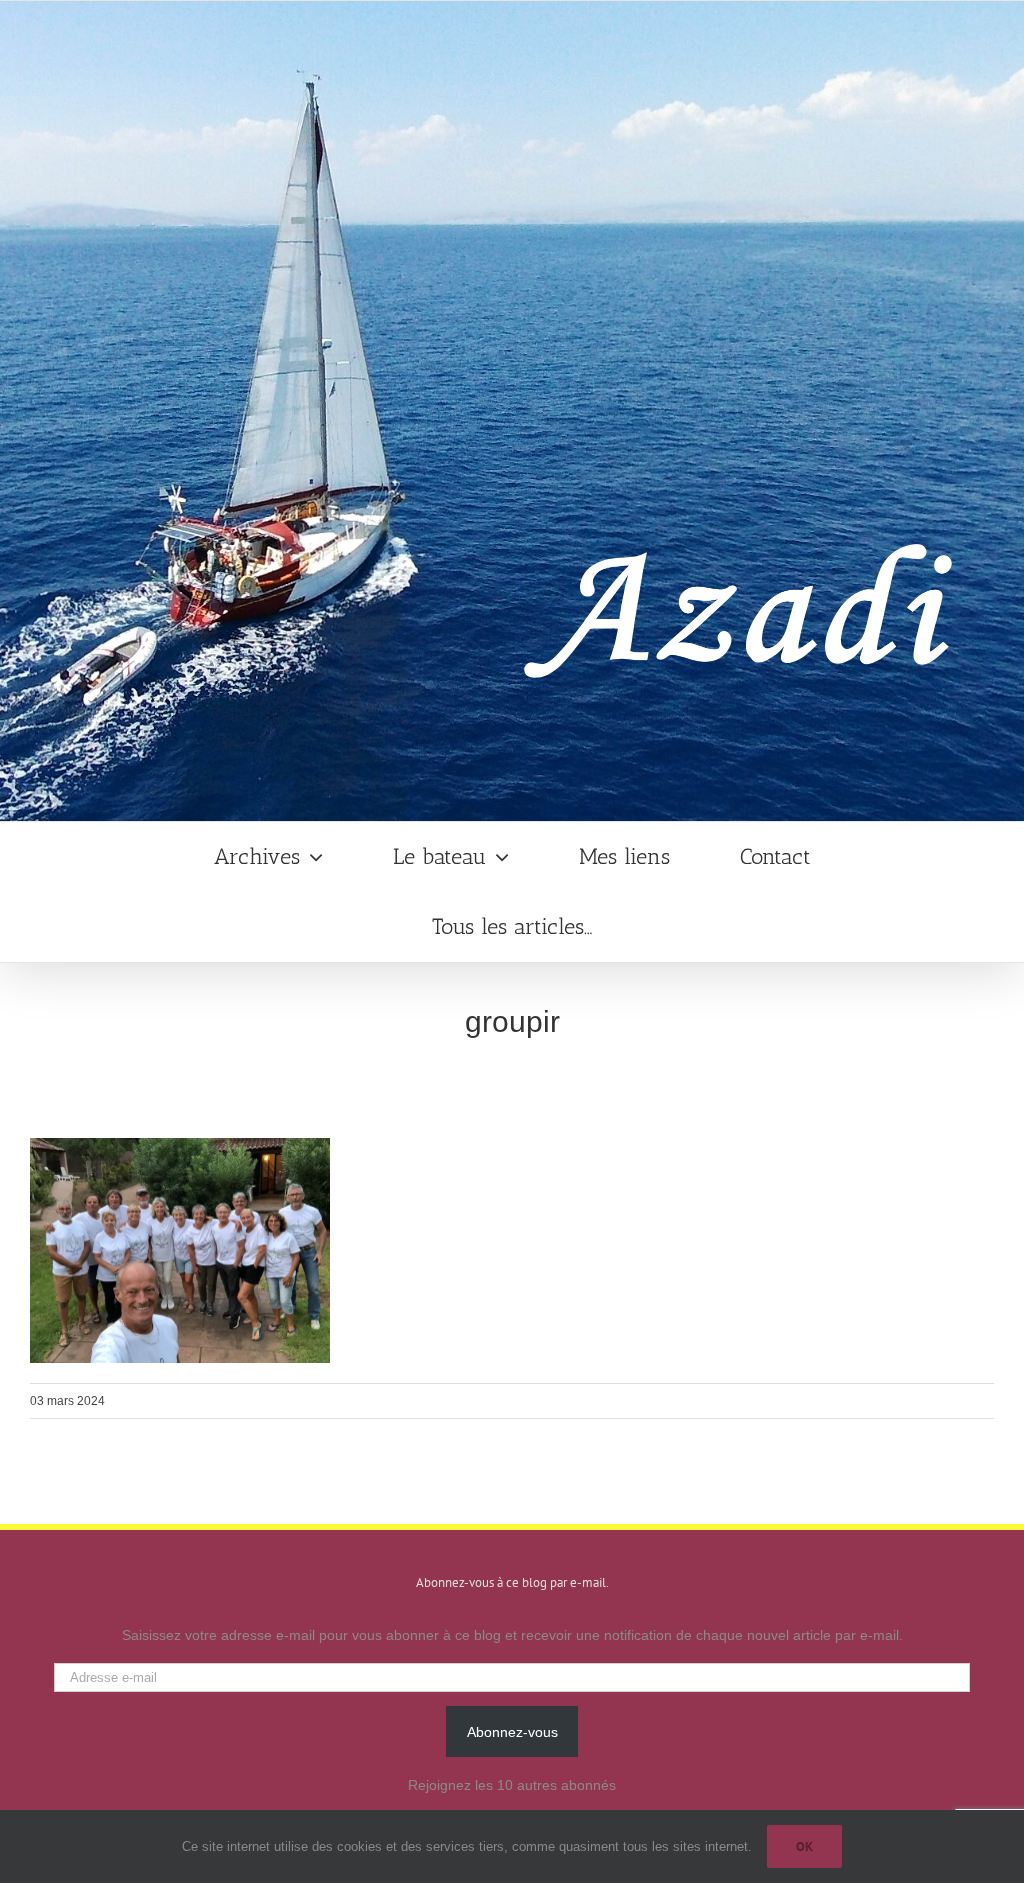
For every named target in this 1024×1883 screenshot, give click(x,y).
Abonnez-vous (512, 1732)
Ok (804, 1846)
